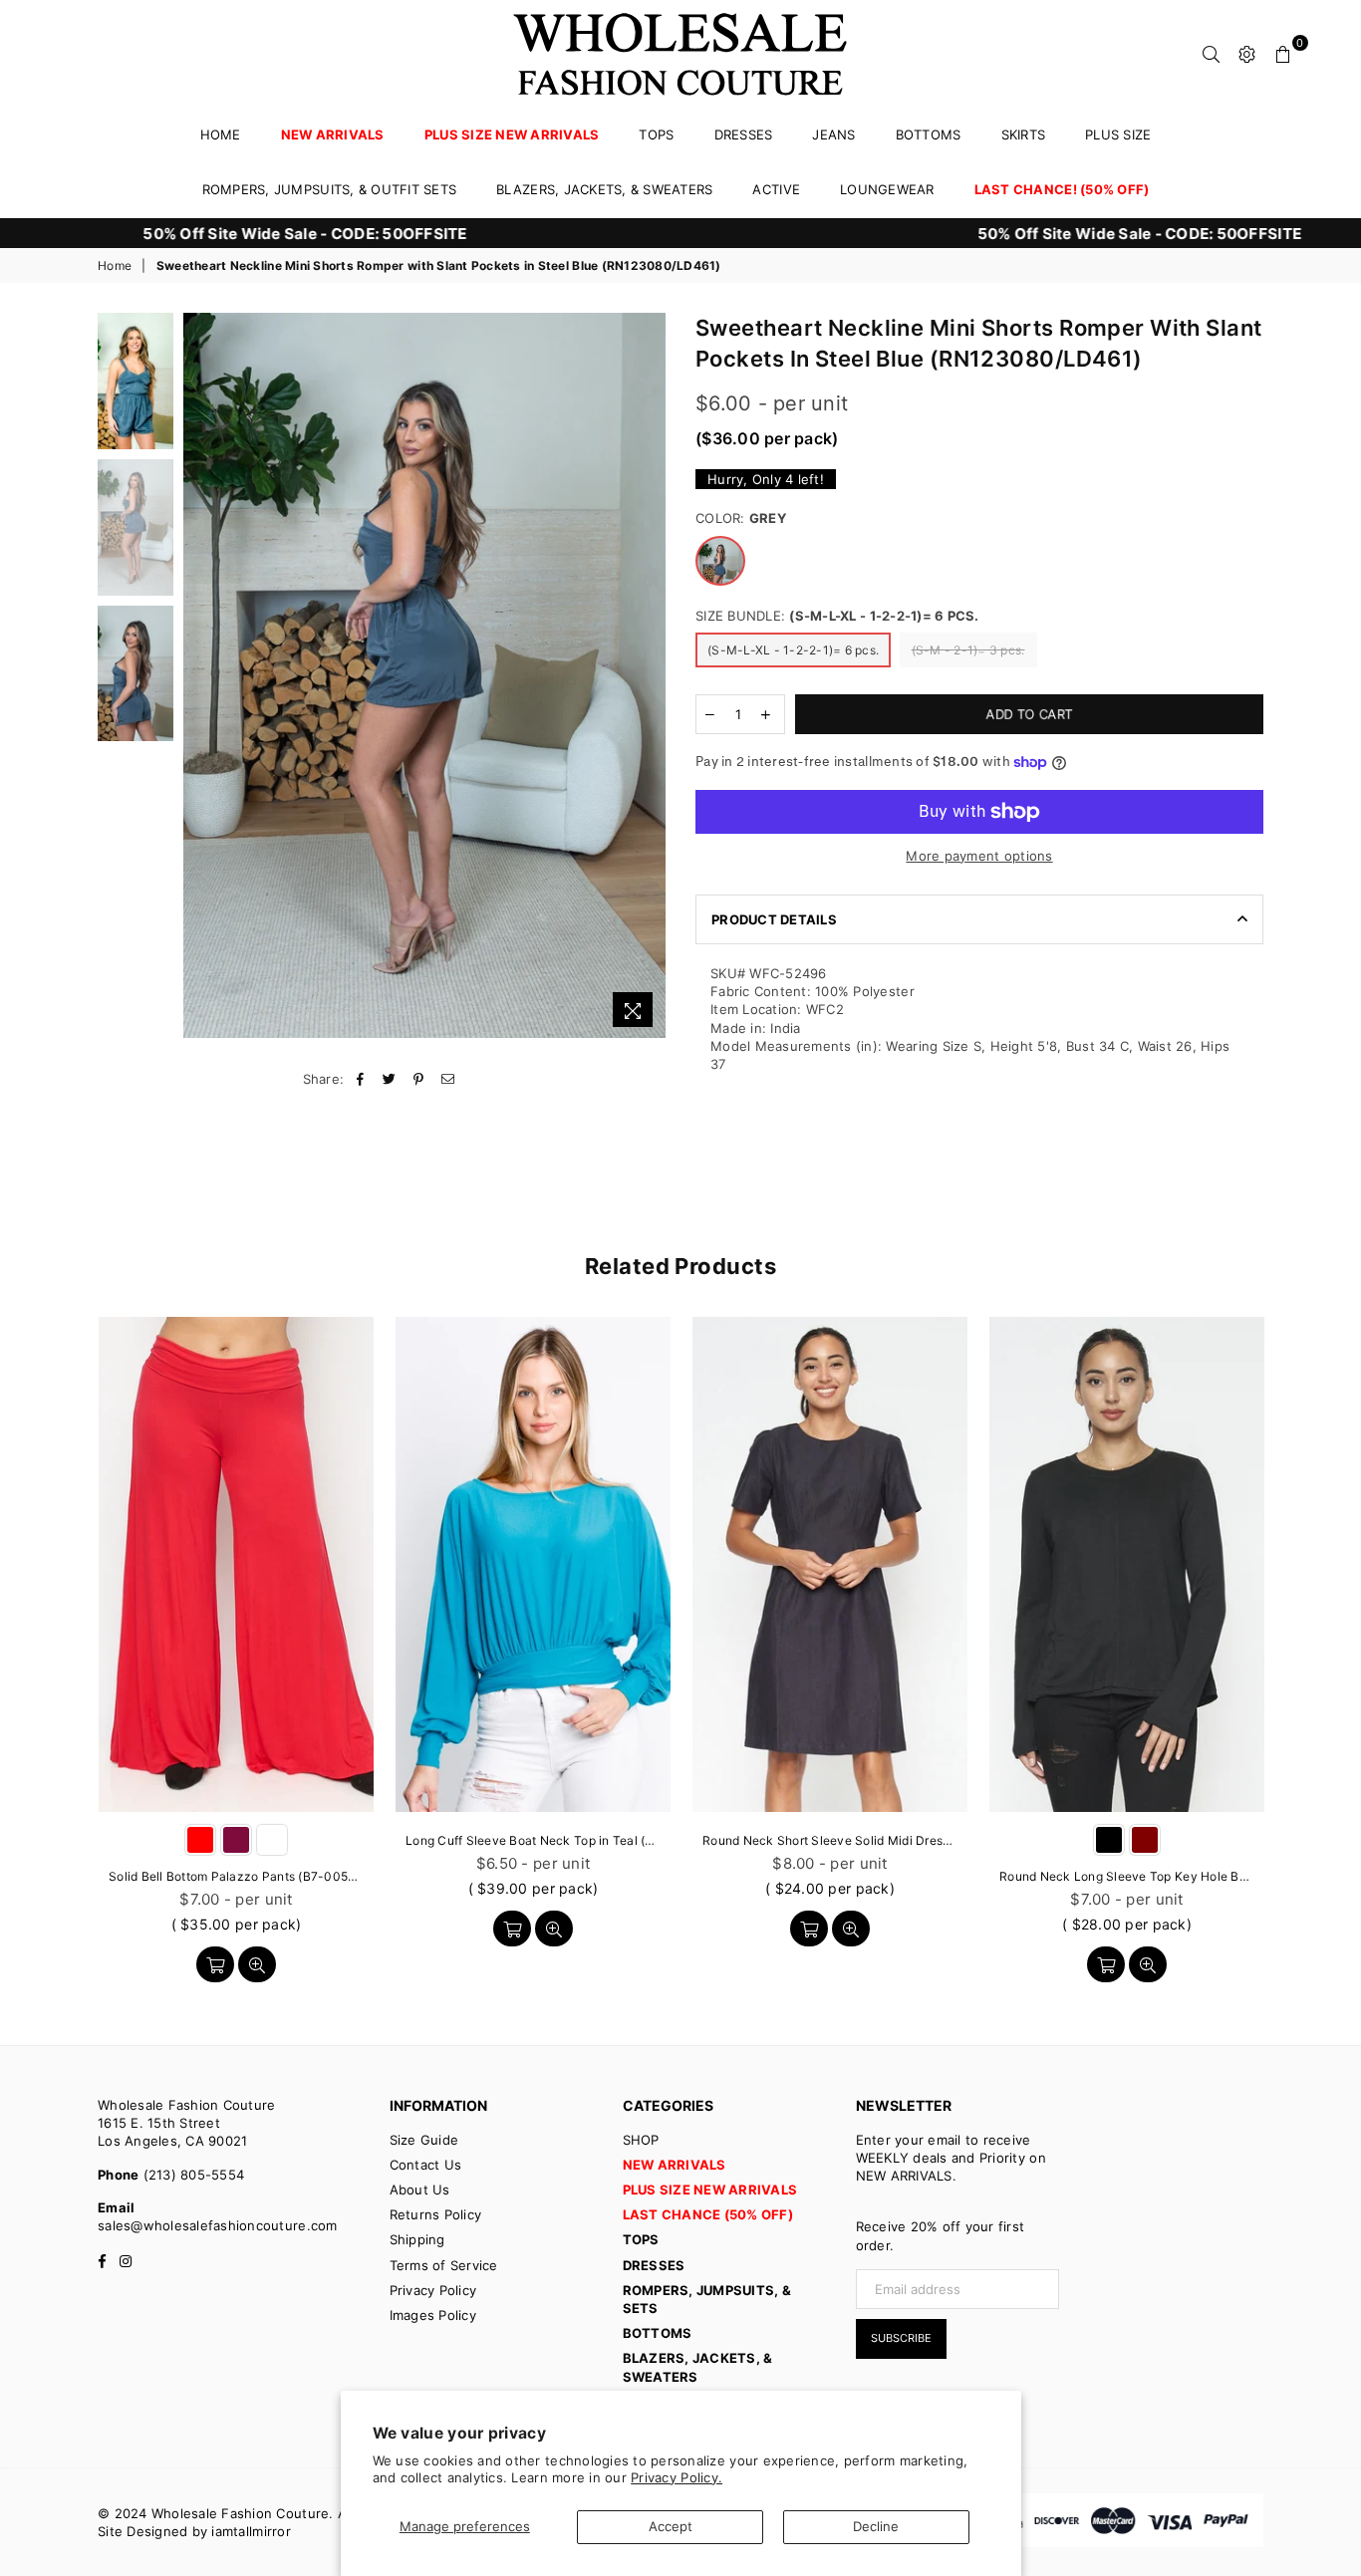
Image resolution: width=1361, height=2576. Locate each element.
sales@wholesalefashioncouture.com (218, 2225)
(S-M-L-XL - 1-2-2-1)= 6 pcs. (793, 650)
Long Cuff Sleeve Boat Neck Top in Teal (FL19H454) (533, 1840)
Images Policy (433, 2315)
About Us (420, 2190)
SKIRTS (1024, 134)
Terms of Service (444, 2265)
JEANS (833, 134)
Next (648, 675)
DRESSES (744, 134)
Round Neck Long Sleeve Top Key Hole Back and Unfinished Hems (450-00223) (1127, 1876)
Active (776, 189)
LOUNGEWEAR (887, 189)
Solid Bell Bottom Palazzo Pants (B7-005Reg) (236, 1876)
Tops (656, 134)
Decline (876, 2526)
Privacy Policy (433, 2290)
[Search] (1212, 53)
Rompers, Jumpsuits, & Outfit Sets (330, 189)
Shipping (417, 2239)
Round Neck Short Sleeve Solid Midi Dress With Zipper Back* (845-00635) (830, 1840)
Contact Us (426, 2165)
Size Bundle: (837, 616)
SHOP (641, 2140)
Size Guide (424, 2140)
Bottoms (929, 134)
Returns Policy (436, 2214)
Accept (671, 2526)
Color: (741, 518)
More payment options (979, 856)
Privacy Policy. (677, 2477)
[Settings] (1247, 53)
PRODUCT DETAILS (774, 919)
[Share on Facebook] (361, 1079)
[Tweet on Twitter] (390, 1079)
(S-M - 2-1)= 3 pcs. (968, 650)
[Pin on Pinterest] (419, 1079)
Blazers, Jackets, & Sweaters (604, 189)
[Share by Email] (448, 1079)
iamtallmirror (251, 2531)
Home (221, 134)
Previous (201, 675)
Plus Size (1118, 134)
